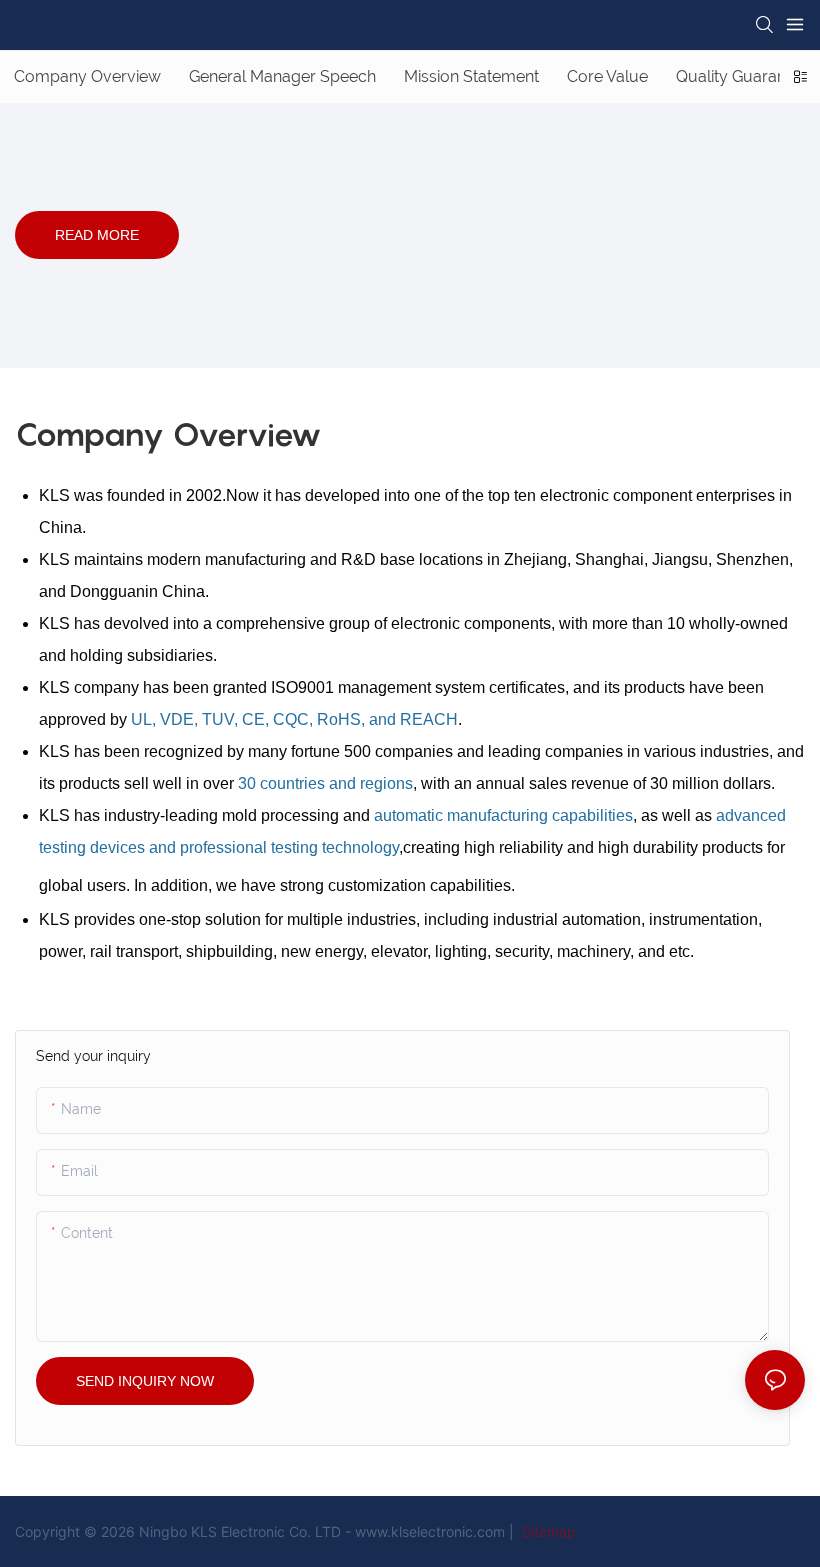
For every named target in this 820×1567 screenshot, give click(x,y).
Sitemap (547, 1531)
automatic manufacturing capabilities (503, 815)
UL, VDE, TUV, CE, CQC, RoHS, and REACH (294, 719)
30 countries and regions (325, 783)
